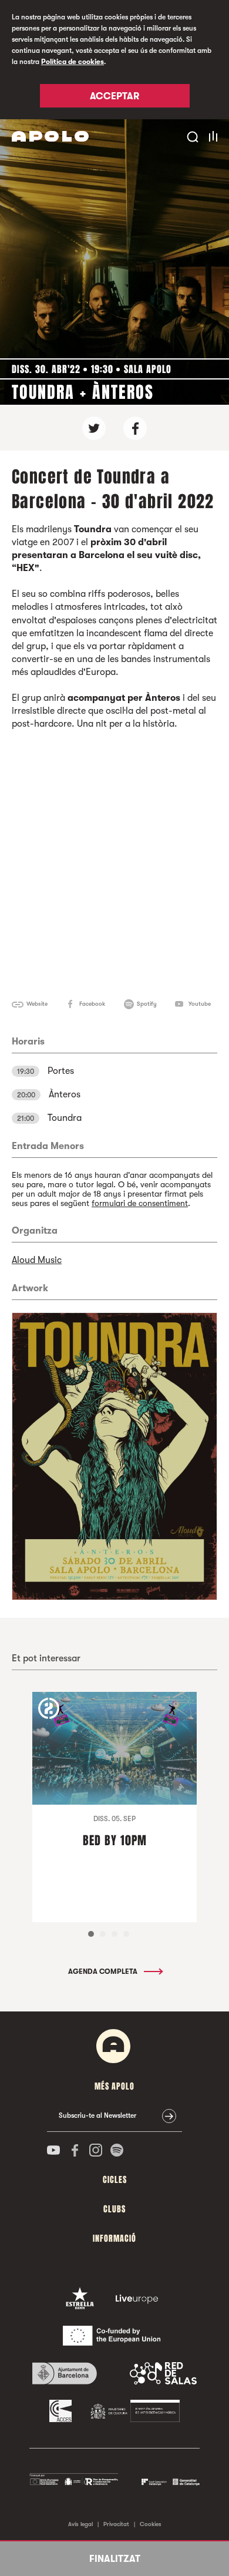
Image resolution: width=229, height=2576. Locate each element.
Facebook (92, 1004)
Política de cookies (73, 62)
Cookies (151, 2524)
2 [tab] (103, 1934)
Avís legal (80, 2524)
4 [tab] (126, 1934)
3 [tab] (114, 1934)
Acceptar (114, 96)
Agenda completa (104, 1972)
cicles (115, 2180)
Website (37, 1004)
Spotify (147, 1004)
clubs (114, 2209)
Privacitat (116, 2524)
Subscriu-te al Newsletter (97, 2115)
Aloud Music (37, 1260)
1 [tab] (91, 1934)
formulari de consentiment (140, 1203)
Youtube (200, 1004)
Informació (114, 2239)
